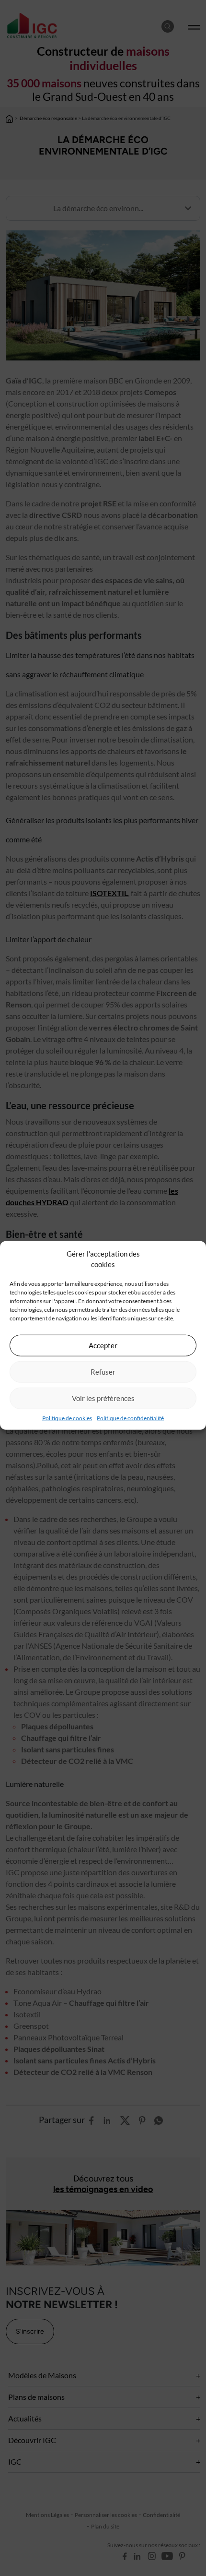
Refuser (103, 1372)
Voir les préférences (103, 1398)
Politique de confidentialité (130, 1418)
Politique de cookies (67, 1418)
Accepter (103, 1345)
